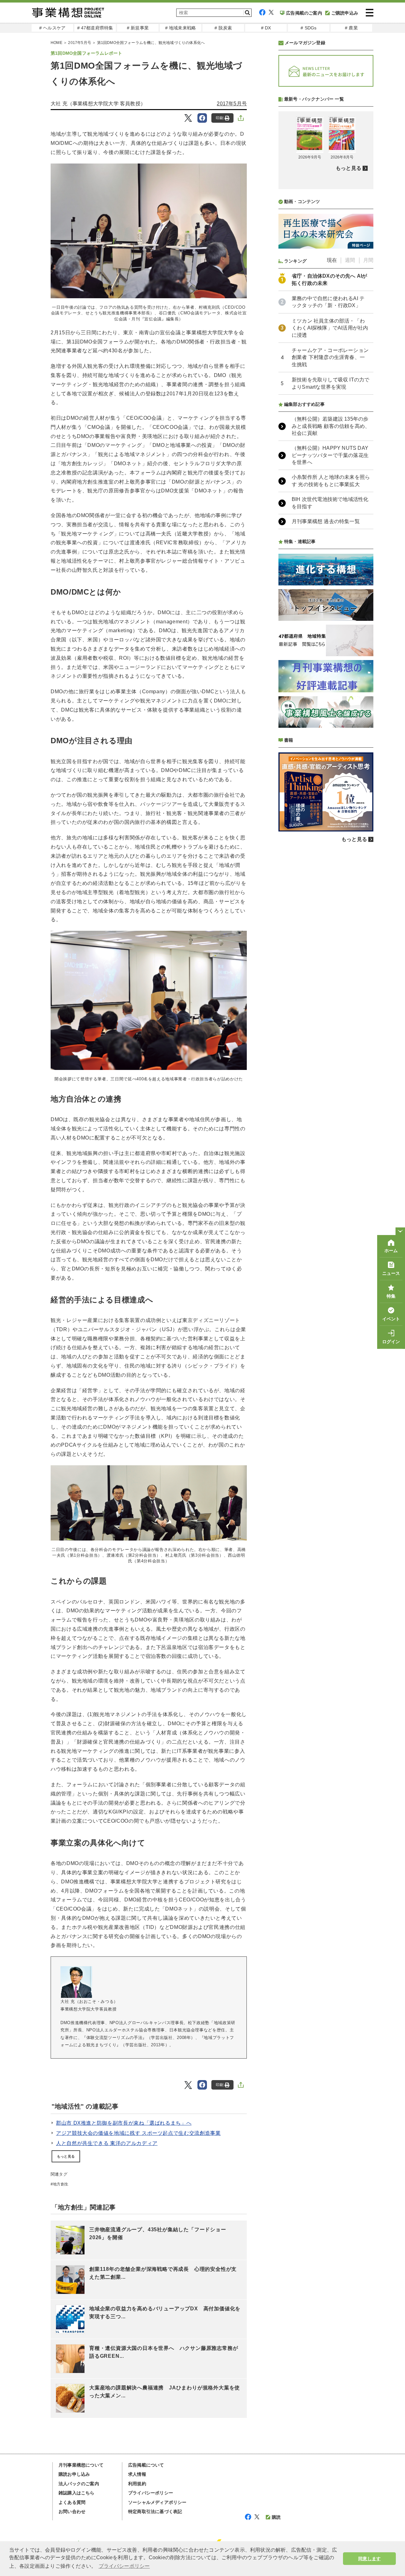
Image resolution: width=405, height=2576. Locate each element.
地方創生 (61, 2184)
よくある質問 (72, 2502)
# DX (266, 28)
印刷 (220, 118)
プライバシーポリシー (151, 2493)
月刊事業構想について (81, 2465)
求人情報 (137, 2474)
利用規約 (137, 2484)
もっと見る (66, 2156)
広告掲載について (146, 2465)
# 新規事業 (138, 28)
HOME (56, 43)
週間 (350, 260)
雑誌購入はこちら (77, 2493)
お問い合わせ (72, 2511)
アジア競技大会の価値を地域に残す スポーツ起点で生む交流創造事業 (138, 2133)
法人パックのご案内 (79, 2484)
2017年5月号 (80, 43)
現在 (332, 260)
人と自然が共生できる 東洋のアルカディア (107, 2143)
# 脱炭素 (223, 28)
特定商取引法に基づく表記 (155, 2511)
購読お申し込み (74, 2474)
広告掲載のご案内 (304, 13)
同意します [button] (369, 2559)
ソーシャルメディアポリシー (157, 2502)
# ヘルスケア (52, 28)
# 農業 (351, 28)
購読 (276, 2517)
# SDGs (308, 28)
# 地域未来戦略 (181, 28)
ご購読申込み (345, 13)
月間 (368, 260)
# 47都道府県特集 (95, 28)
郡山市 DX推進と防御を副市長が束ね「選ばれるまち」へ (124, 2123)
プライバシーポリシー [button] (124, 2566)
